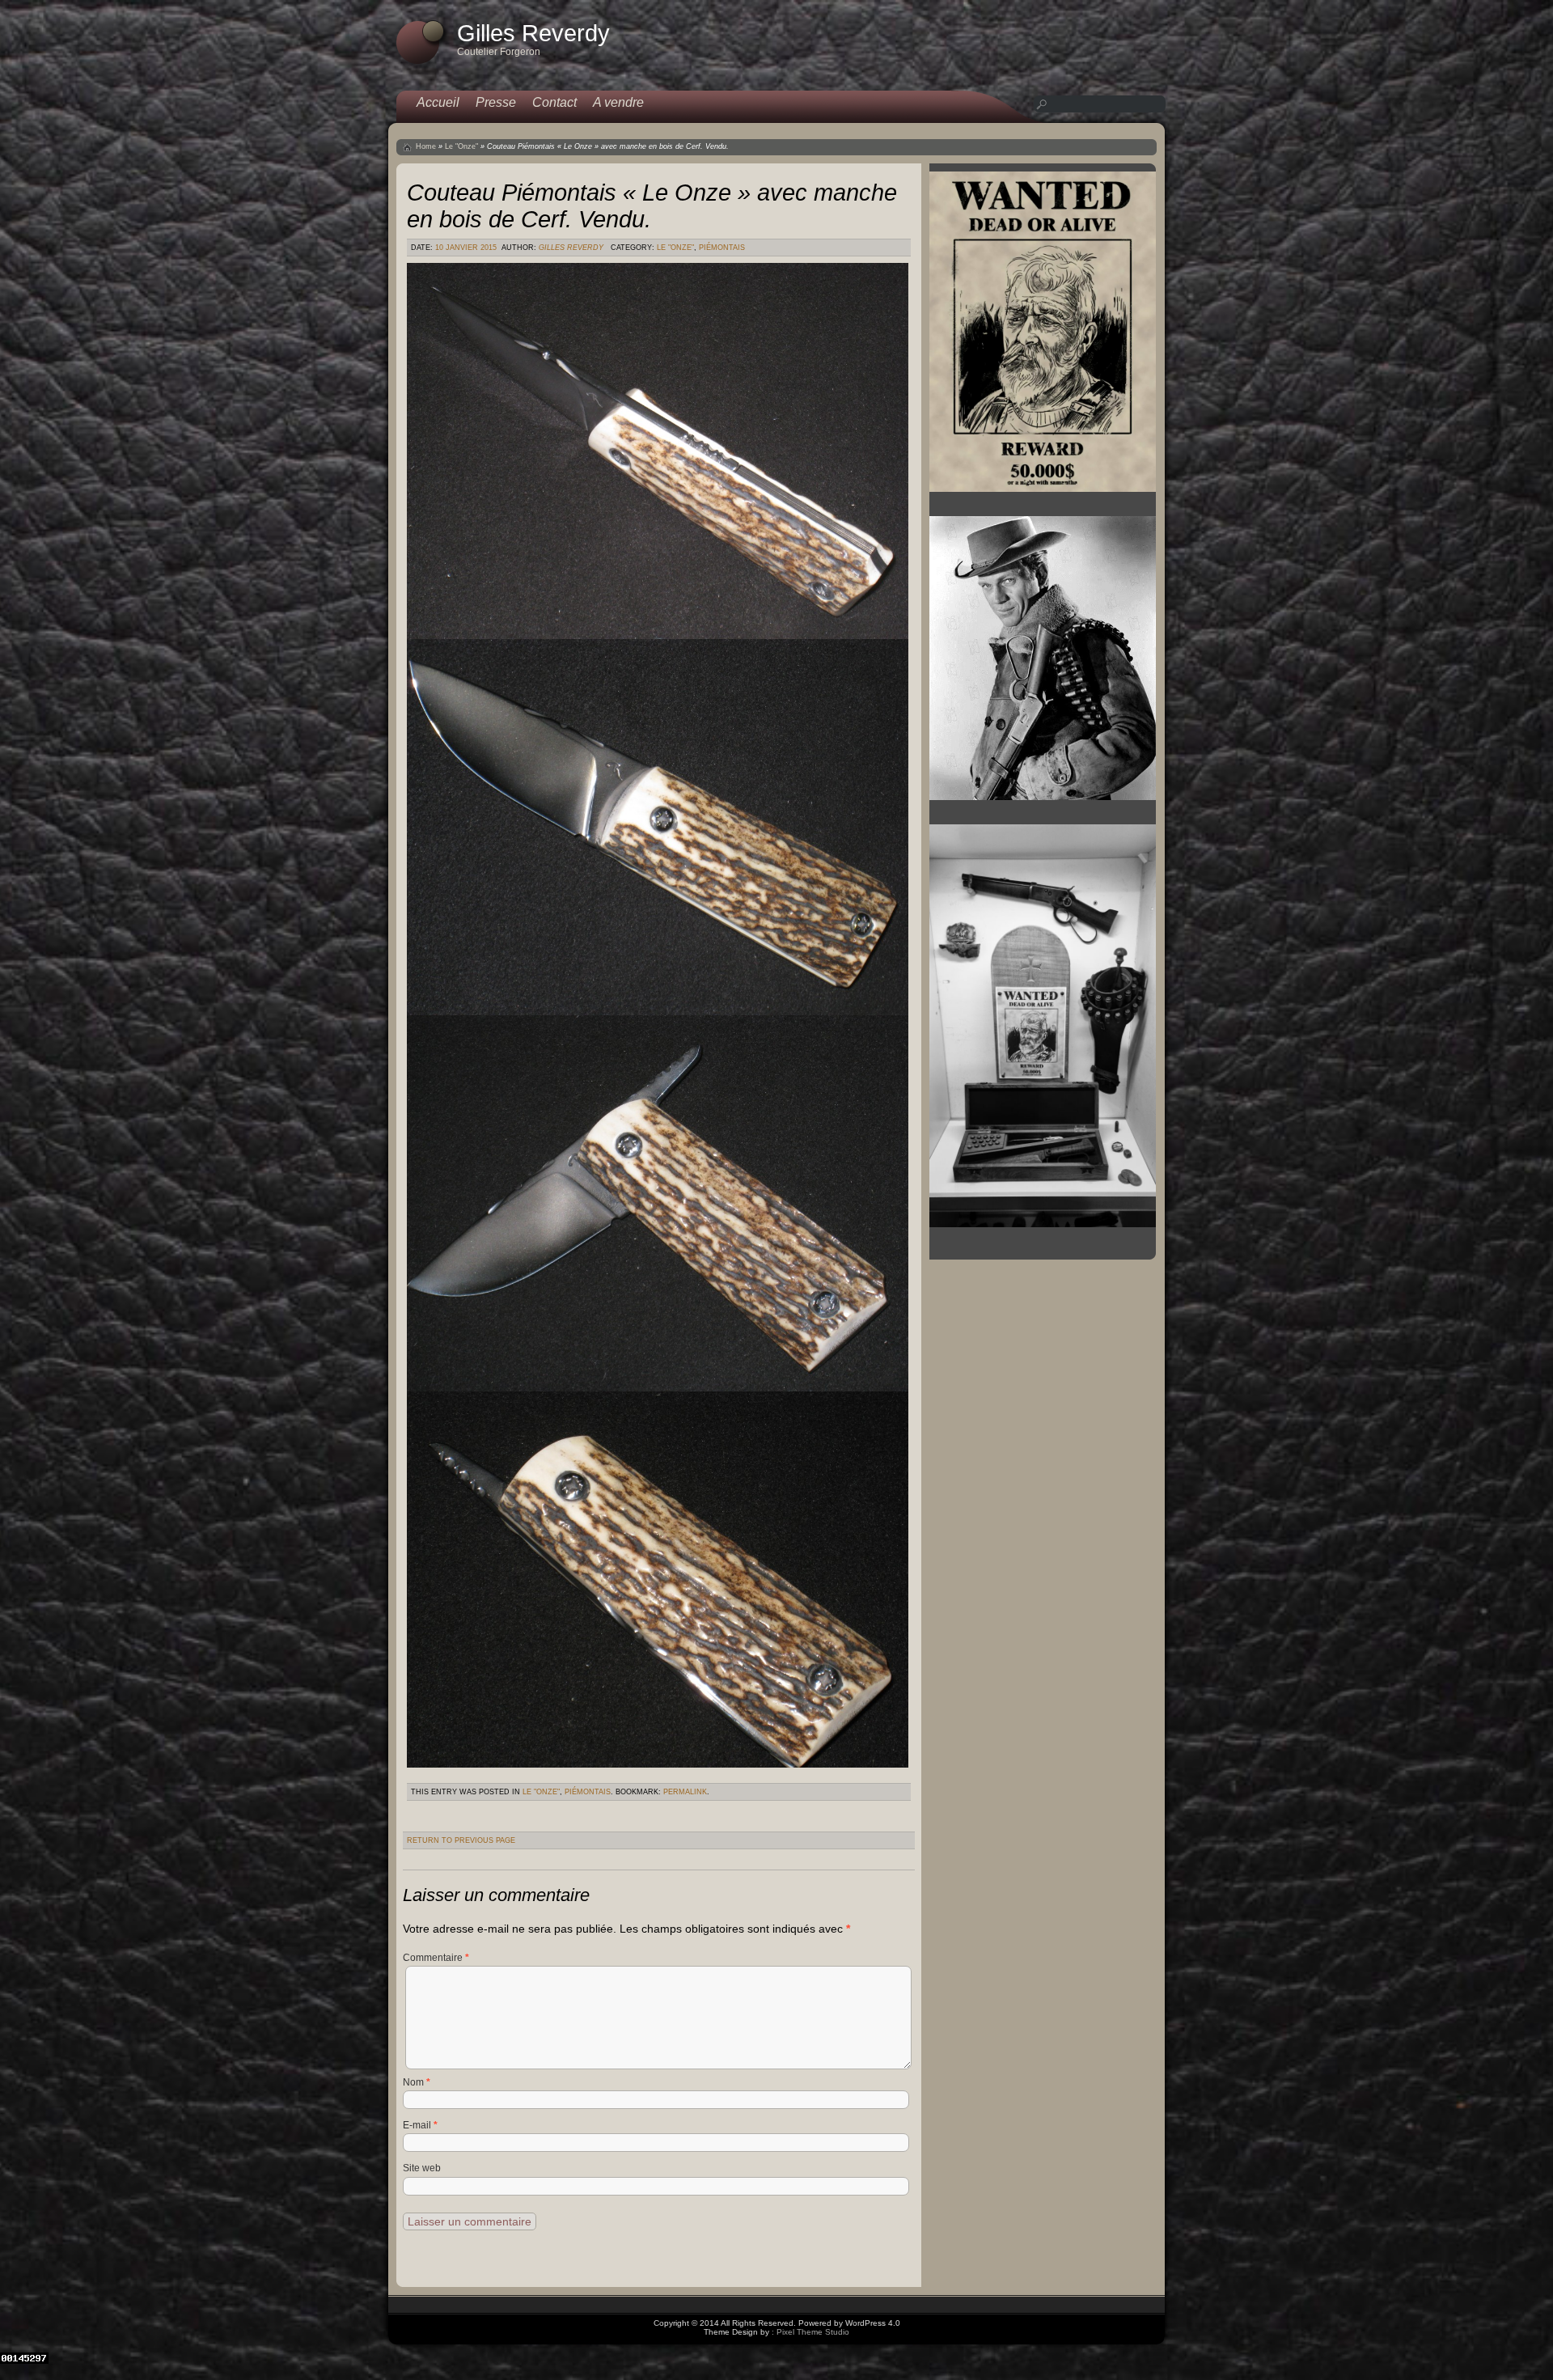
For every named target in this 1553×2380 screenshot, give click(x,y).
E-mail (420, 2125)
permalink (685, 1792)
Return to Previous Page (461, 1840)
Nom (417, 2082)
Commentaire (436, 1958)
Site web (422, 2168)
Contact (554, 102)
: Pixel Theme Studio (810, 2332)
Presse (496, 102)
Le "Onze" (461, 146)
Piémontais (722, 248)
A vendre (618, 102)
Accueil (438, 102)
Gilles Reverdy (571, 248)
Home (426, 146)
